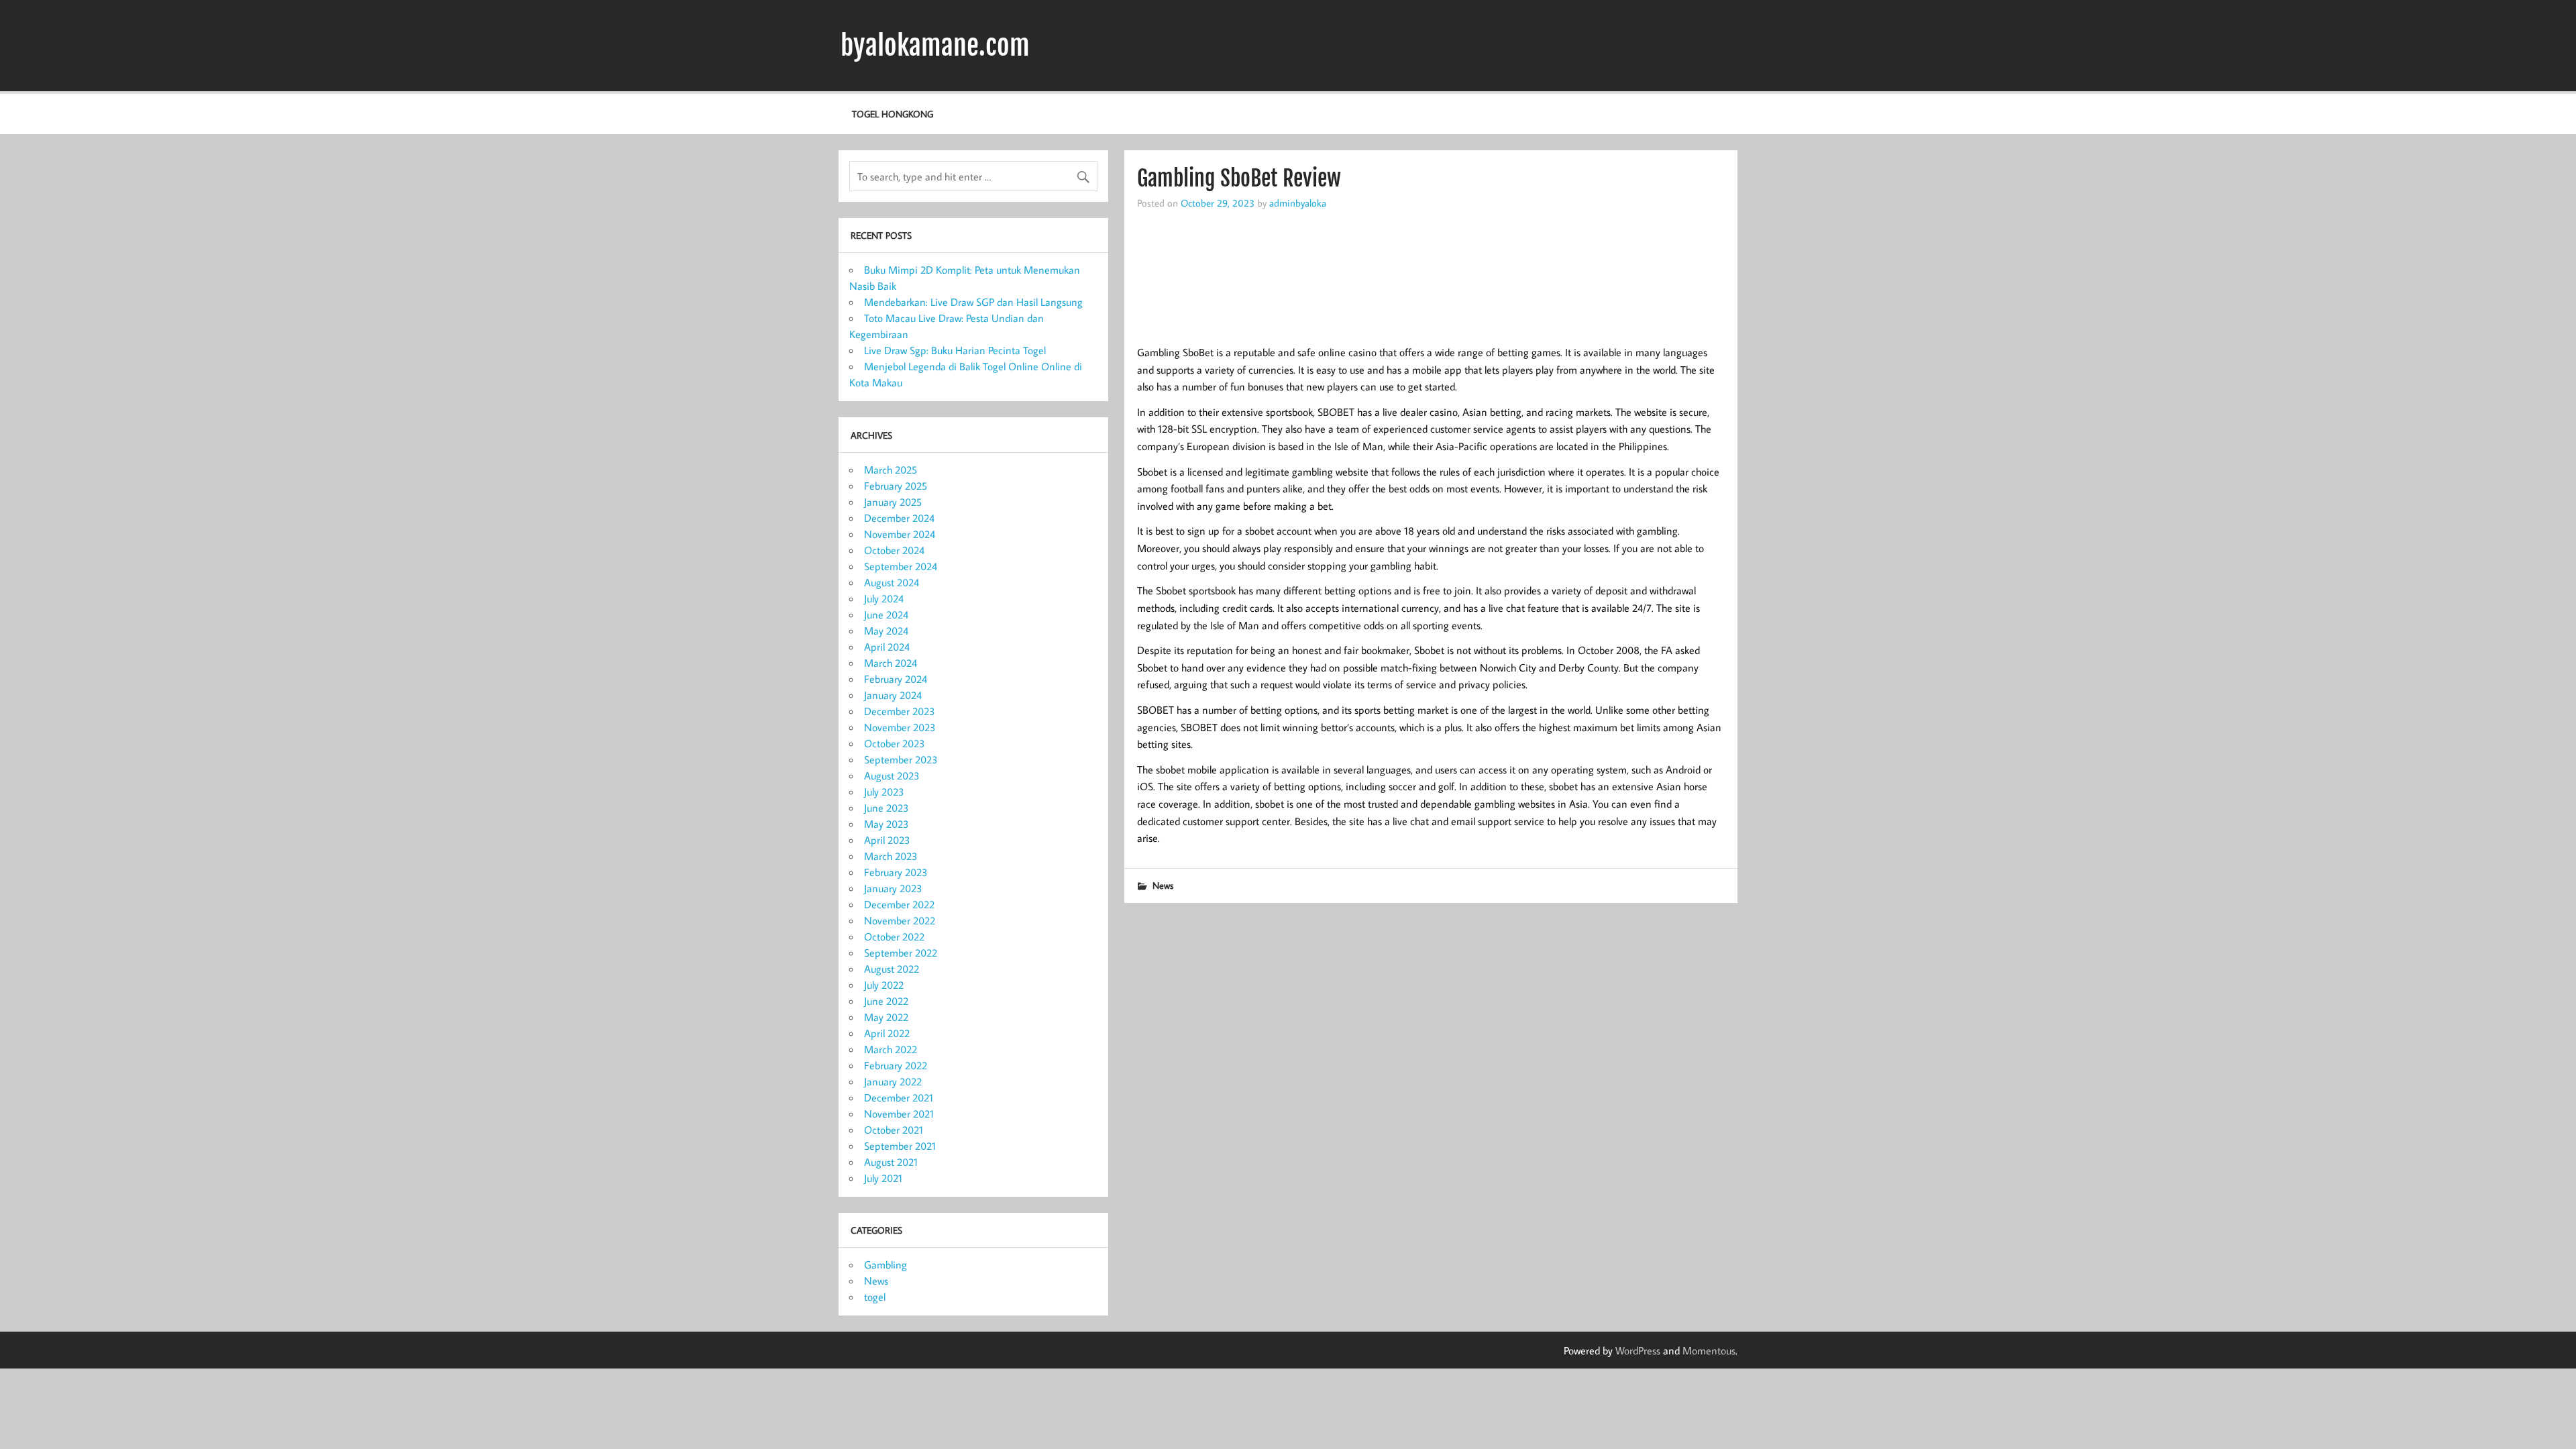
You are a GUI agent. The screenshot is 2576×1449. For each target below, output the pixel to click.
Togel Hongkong (893, 114)
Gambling (885, 1265)
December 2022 (899, 904)
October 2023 (895, 743)
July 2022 (884, 985)
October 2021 (894, 1130)
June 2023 (887, 808)
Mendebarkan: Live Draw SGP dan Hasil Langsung (973, 302)
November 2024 (900, 534)
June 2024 (886, 614)
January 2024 (893, 695)
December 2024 (899, 518)
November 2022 (900, 920)
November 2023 (900, 727)
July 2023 (884, 792)
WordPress (1638, 1350)
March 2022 (891, 1049)
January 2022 (893, 1081)
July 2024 (884, 598)
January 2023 (893, 888)
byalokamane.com (935, 46)
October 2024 (894, 550)
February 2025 (896, 486)
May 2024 (886, 631)
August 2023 (892, 775)
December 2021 (899, 1097)
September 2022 (901, 953)
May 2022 (886, 1017)
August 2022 (892, 969)
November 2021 (899, 1114)
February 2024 (896, 679)
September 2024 (901, 566)
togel (875, 1297)
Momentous (1709, 1350)
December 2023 (900, 711)
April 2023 (887, 840)
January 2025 (893, 502)
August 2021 (891, 1162)
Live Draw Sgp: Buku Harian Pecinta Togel (955, 350)
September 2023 (901, 759)
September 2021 (900, 1146)
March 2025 (891, 470)
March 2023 (891, 856)
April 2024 (887, 647)
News (1163, 885)
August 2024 (892, 582)
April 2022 (887, 1033)
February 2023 (896, 872)
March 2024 (891, 663)
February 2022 (896, 1065)
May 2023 (887, 824)
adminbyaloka (1298, 203)
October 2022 (894, 936)
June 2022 (886, 1001)
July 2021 (883, 1178)
